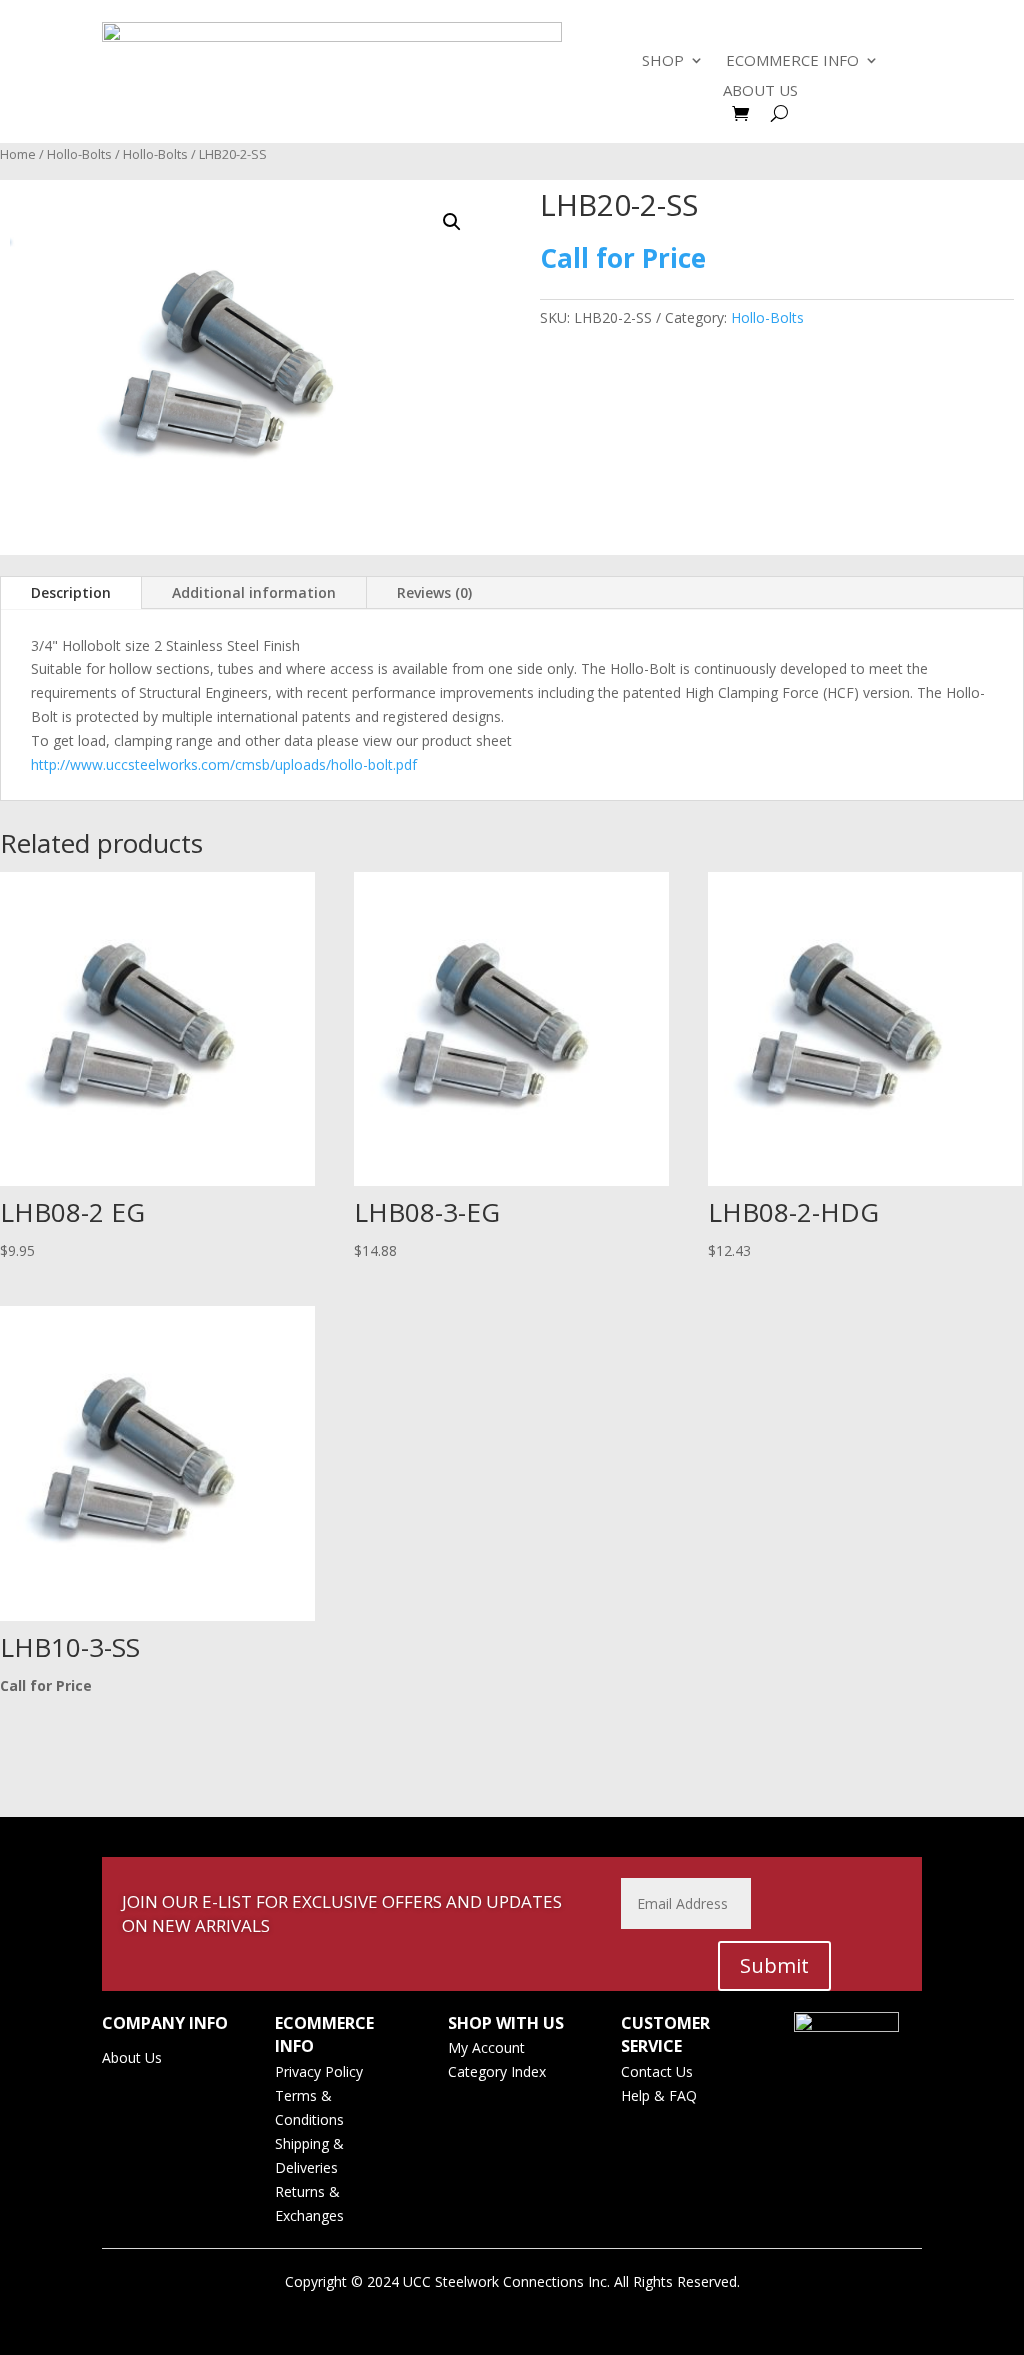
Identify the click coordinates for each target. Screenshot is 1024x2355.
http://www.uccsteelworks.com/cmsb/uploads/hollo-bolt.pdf (224, 764)
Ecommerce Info (792, 61)
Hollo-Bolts (79, 154)
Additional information (254, 592)
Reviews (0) (434, 592)
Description (71, 592)
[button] (452, 222)
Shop (663, 61)
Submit (774, 1965)
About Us (760, 91)
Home (18, 154)
